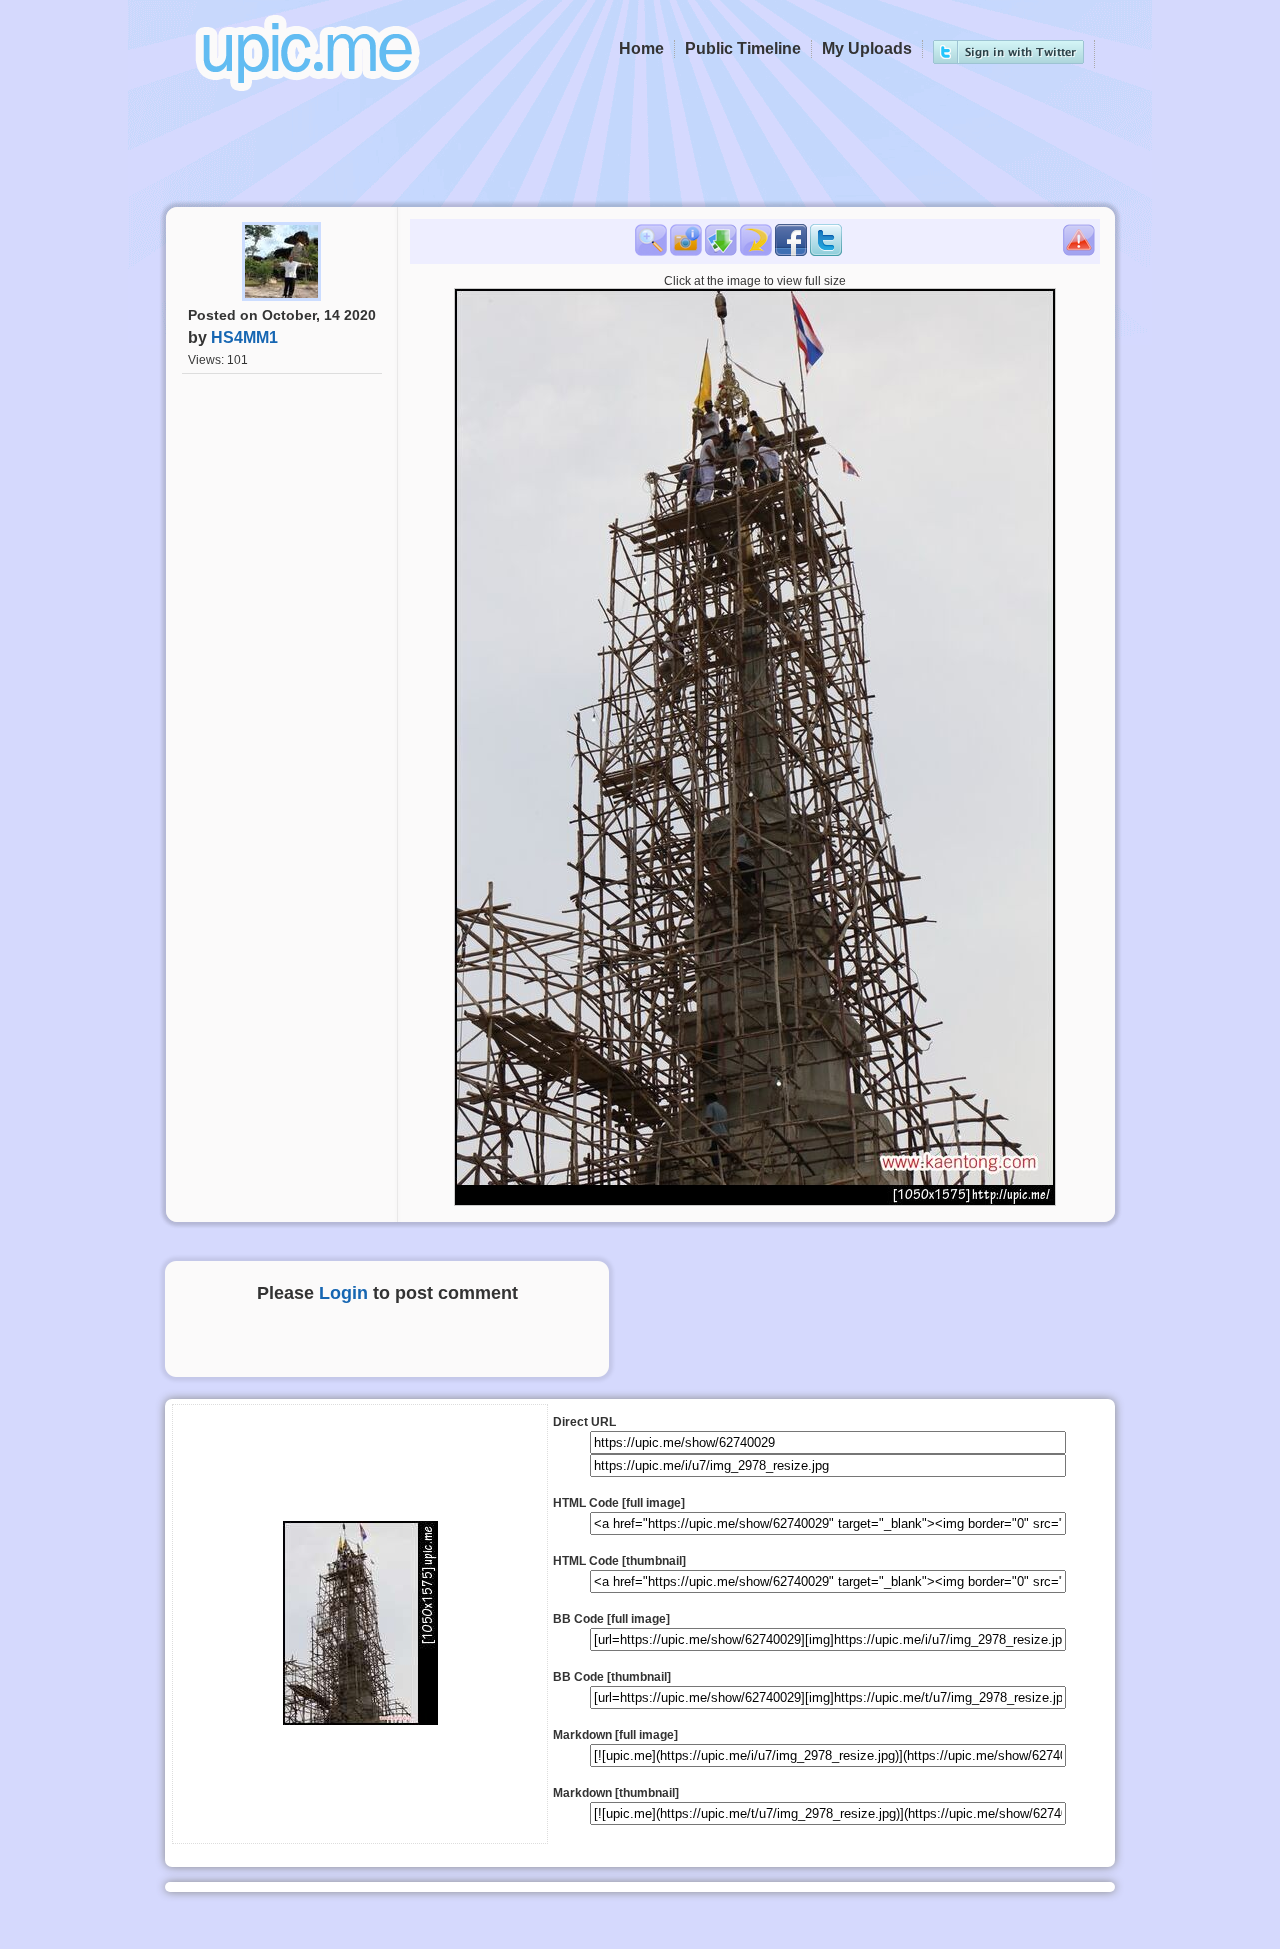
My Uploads (867, 48)
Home (641, 48)
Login (343, 1293)
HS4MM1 (244, 337)
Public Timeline (743, 48)
